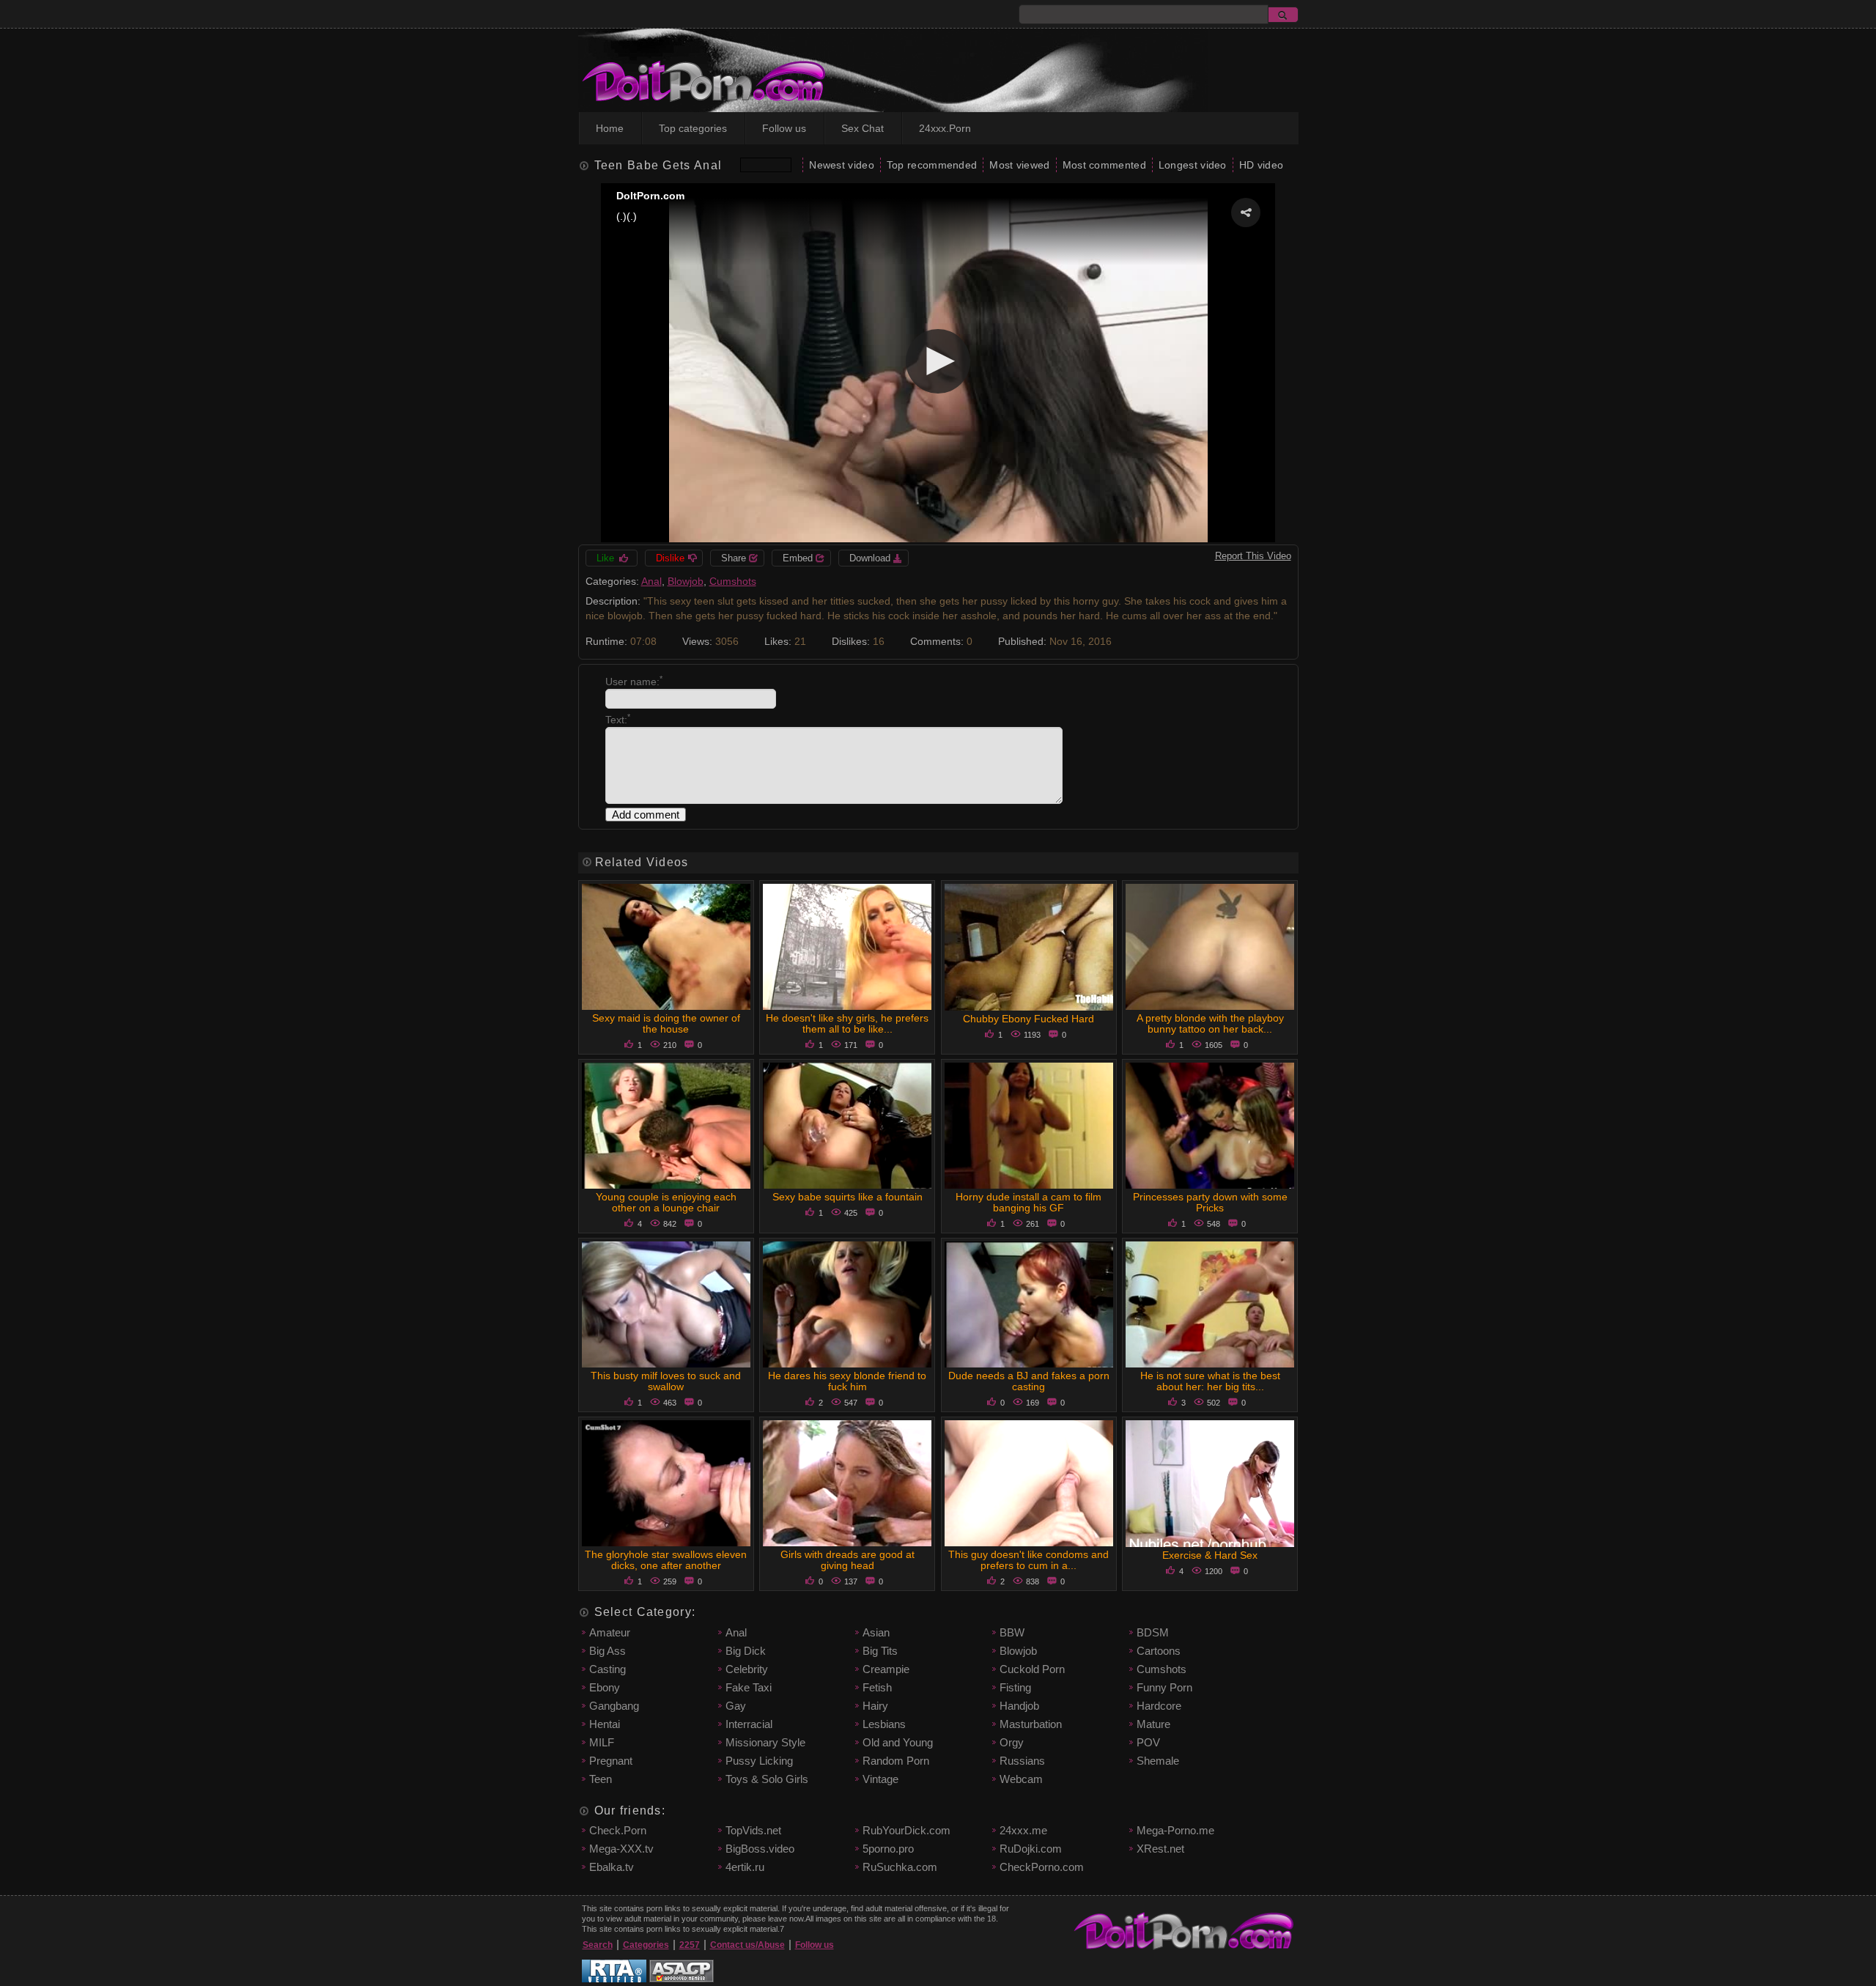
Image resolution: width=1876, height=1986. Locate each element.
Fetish (877, 1687)
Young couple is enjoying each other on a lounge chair (666, 1202)
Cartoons (1159, 1651)
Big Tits (880, 1651)
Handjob (1019, 1706)
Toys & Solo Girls (767, 1779)
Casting (608, 1669)
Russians (1022, 1761)
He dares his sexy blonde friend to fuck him (847, 1381)
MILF (602, 1742)
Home (610, 128)
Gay (736, 1706)
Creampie (886, 1669)
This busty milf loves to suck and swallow (666, 1381)
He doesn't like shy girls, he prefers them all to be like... (847, 1023)
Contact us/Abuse (747, 1945)
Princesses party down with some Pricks (1210, 1202)
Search (598, 1945)
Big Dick (746, 1651)
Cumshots (733, 581)
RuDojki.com (1031, 1849)
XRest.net (1160, 1849)
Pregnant (611, 1761)
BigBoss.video (760, 1849)
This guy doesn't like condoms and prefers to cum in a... (1029, 1560)
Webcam (1021, 1779)
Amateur (610, 1632)
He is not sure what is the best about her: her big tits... (1210, 1381)
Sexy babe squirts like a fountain (847, 1197)
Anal (651, 581)
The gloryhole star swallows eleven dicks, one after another (666, 1560)
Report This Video (1253, 556)
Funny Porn (1164, 1687)
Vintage (880, 1779)
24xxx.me (1023, 1830)
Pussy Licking (759, 1761)
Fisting (1015, 1687)
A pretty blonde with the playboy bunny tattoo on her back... (1210, 1023)
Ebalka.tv (612, 1867)
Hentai (605, 1724)
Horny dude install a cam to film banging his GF (1029, 1202)
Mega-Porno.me (1175, 1830)
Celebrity (747, 1669)
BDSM (1153, 1632)
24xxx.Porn (945, 128)
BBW (1012, 1632)
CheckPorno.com (1042, 1867)
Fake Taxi (749, 1687)
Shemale (1158, 1761)
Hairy (875, 1706)
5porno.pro (888, 1849)
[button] (1246, 213)
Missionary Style (765, 1742)
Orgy (1012, 1742)
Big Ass (608, 1651)
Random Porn (896, 1761)
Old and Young (898, 1742)
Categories (646, 1945)
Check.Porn (618, 1830)
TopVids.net (753, 1830)
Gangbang (614, 1706)
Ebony (605, 1687)
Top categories (693, 128)
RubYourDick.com (906, 1830)
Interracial (749, 1724)
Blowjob (686, 581)
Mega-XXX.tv (621, 1849)
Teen (601, 1779)
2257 (690, 1945)
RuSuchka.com (900, 1867)
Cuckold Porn (1032, 1669)
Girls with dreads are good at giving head (847, 1560)
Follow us (784, 128)
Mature (1153, 1724)
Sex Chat (863, 128)
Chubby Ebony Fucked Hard (1029, 1019)
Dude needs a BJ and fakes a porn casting (1029, 1381)
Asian (876, 1632)
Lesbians (884, 1724)
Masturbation (1031, 1724)
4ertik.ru (745, 1867)
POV (1148, 1742)
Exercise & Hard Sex (1210, 1555)
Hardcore (1159, 1706)
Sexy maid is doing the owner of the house (666, 1023)
